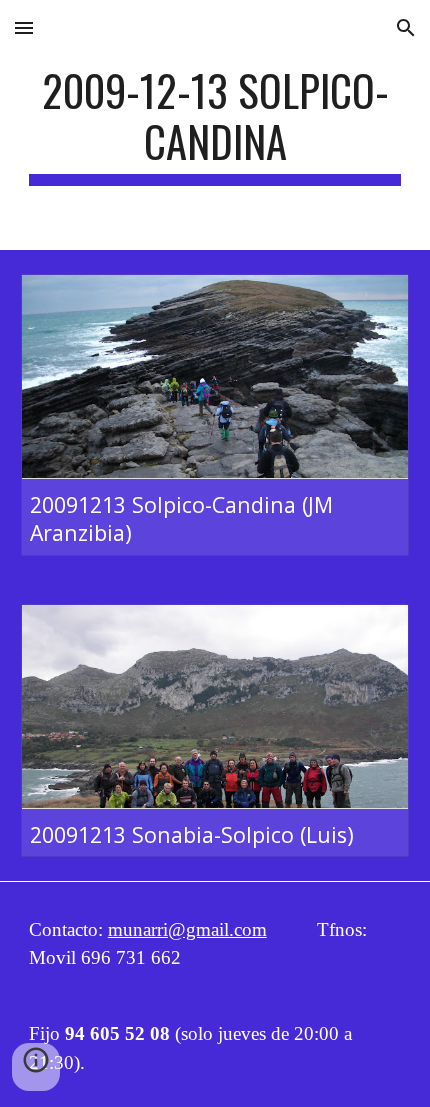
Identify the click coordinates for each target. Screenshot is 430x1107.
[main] (215, 125)
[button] (24, 27)
